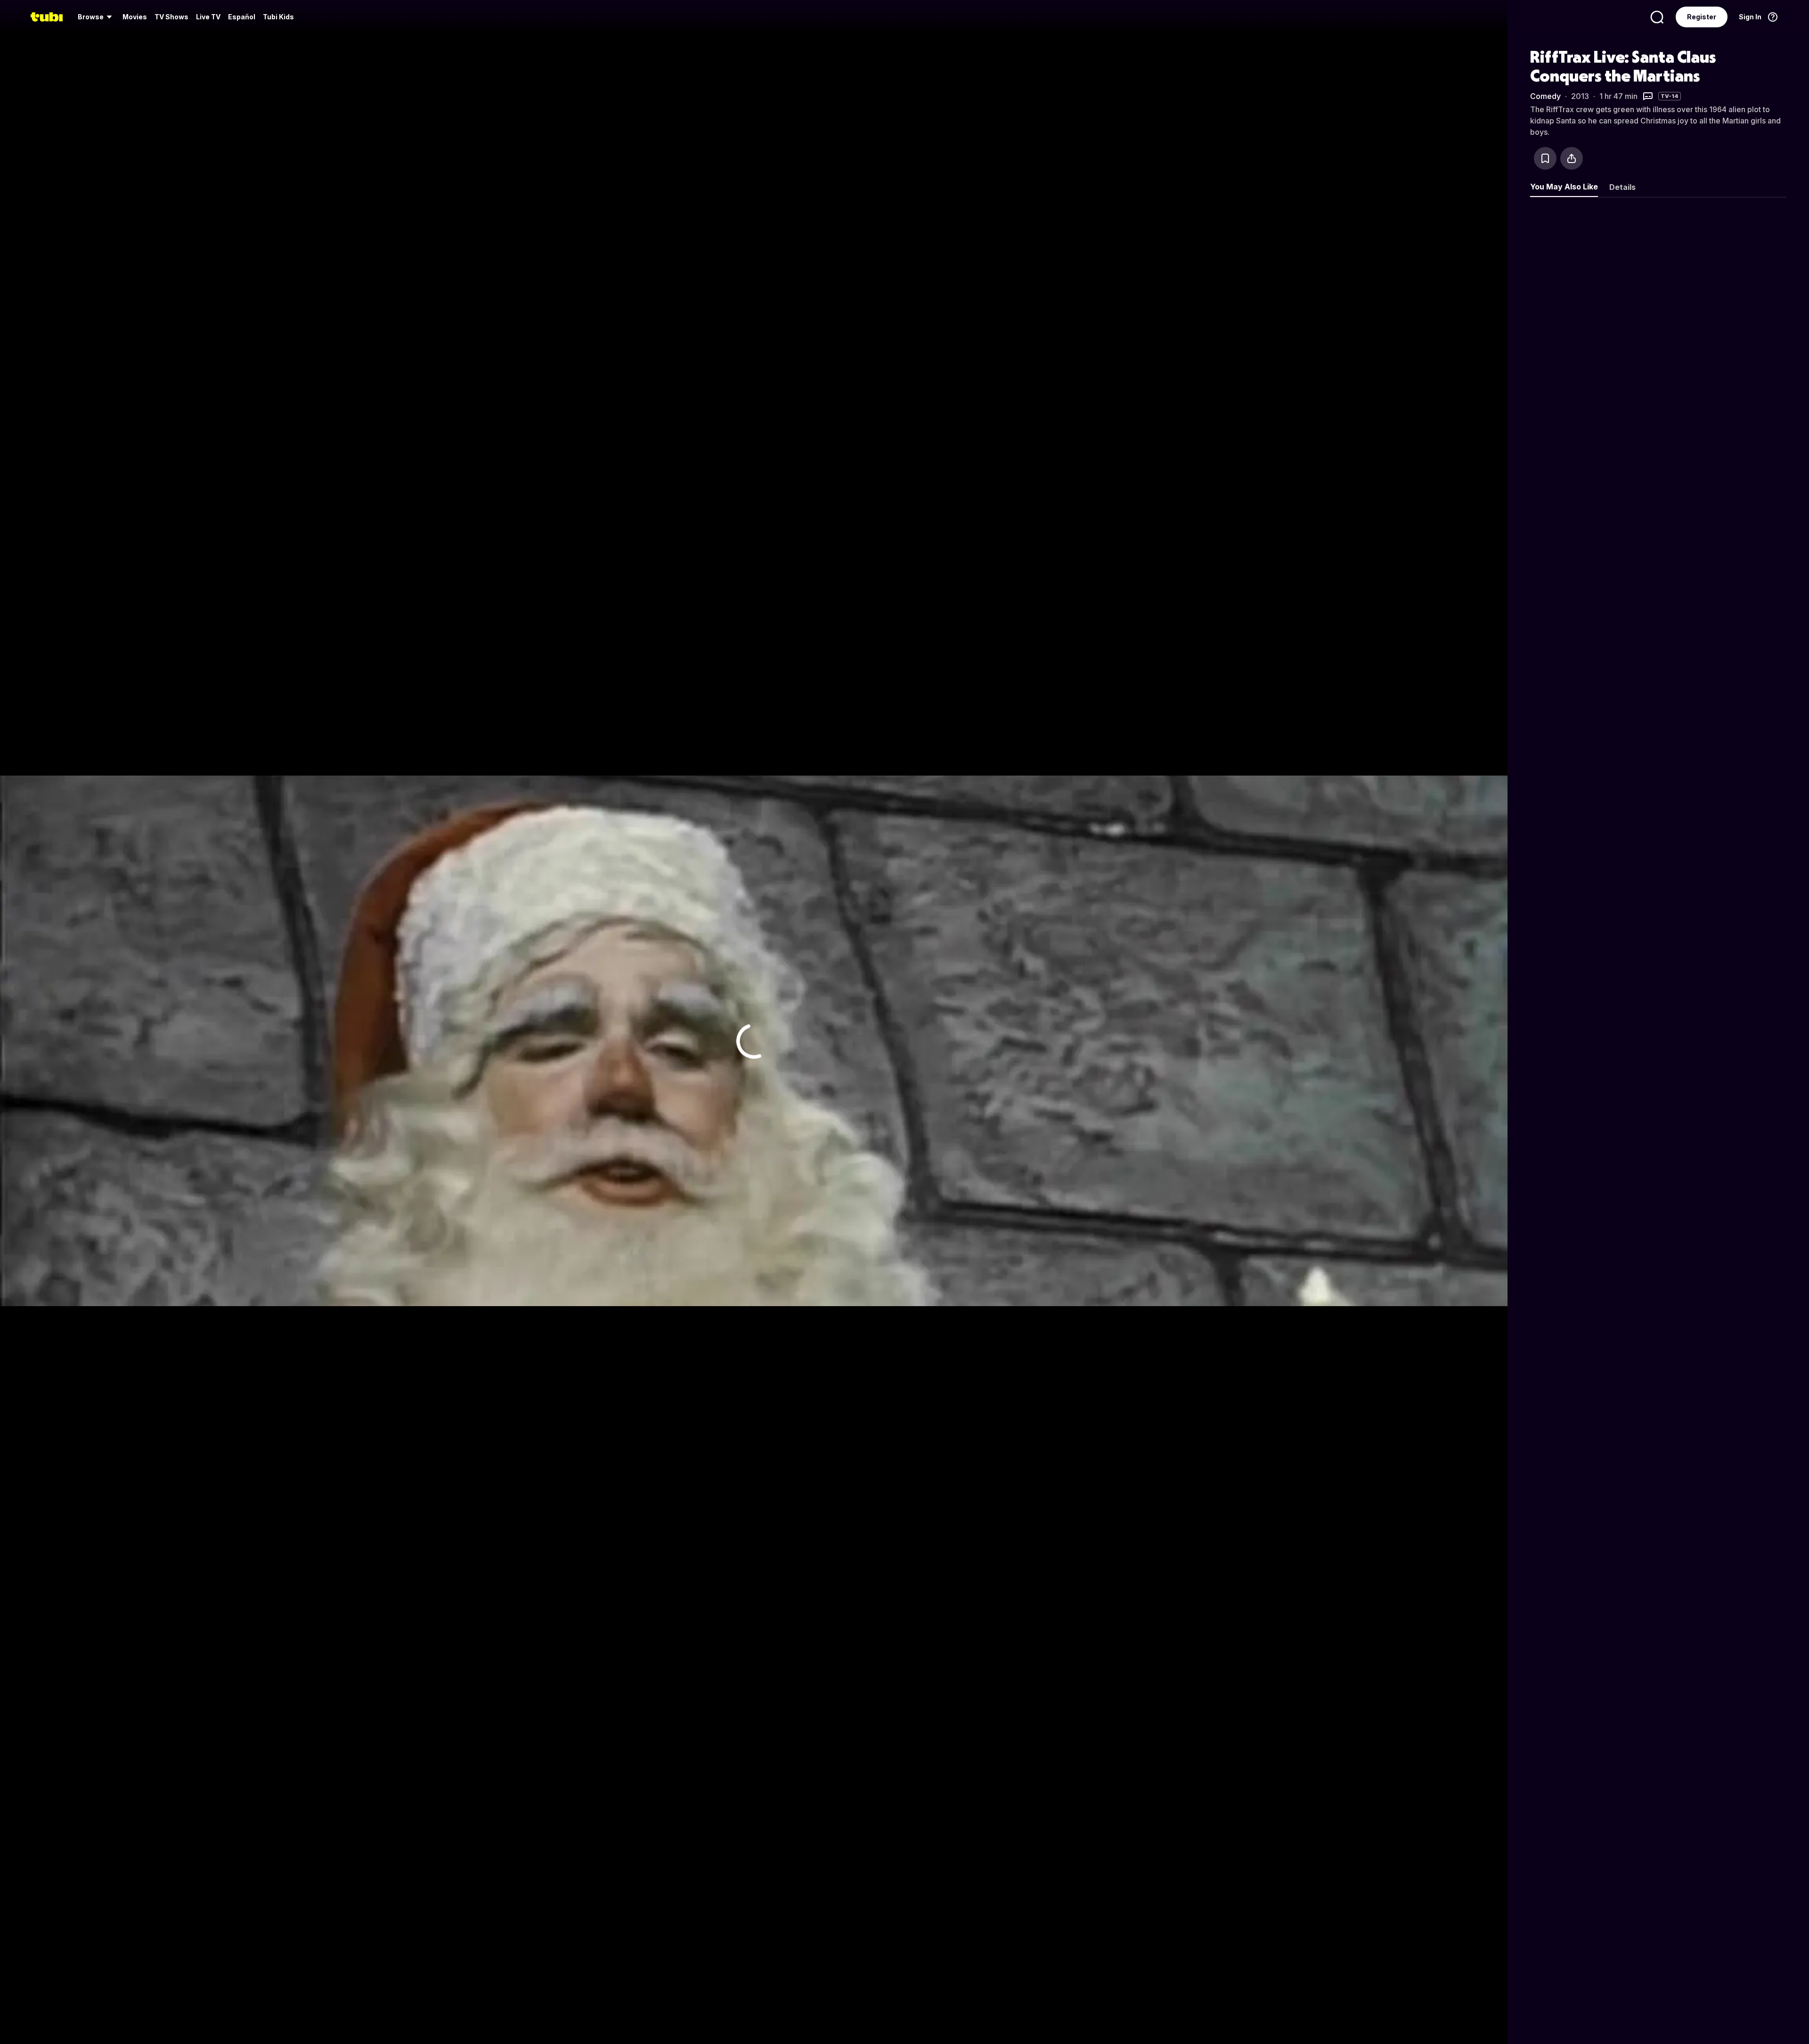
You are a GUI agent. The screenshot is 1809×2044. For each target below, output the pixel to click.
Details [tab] (1622, 187)
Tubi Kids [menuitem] (278, 17)
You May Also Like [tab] (1564, 187)
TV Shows (171, 17)
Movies (135, 17)
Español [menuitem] (242, 17)
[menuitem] (96, 17)
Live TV (208, 17)
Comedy (1545, 96)
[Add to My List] (1545, 158)
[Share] (1572, 158)
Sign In (1750, 17)
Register (1702, 17)
